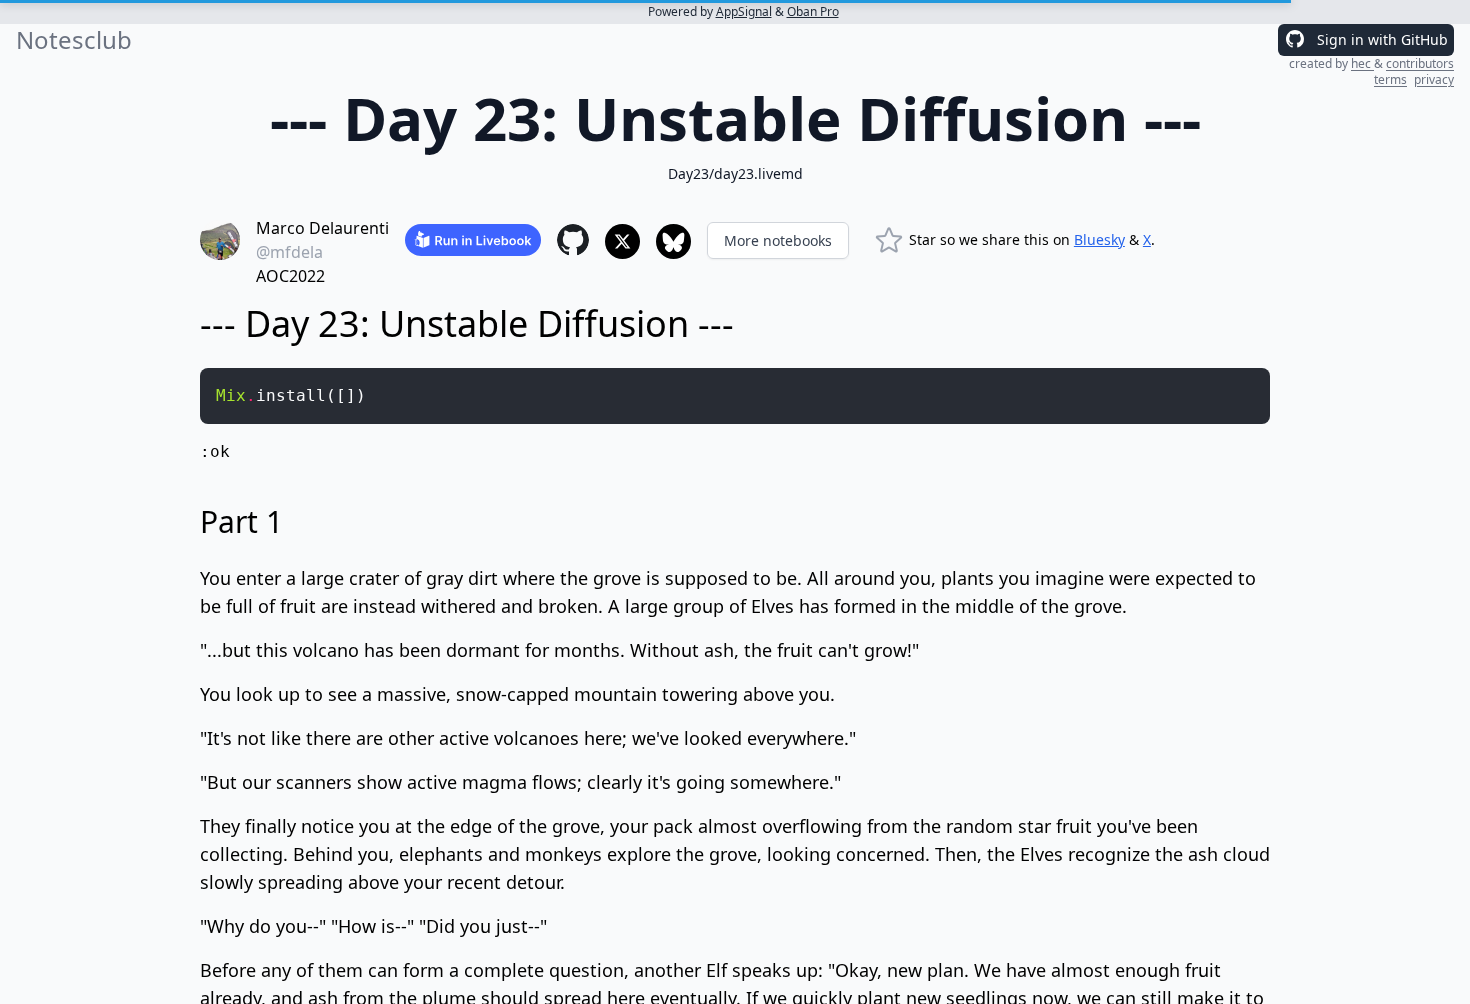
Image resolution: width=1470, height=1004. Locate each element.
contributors (1420, 63)
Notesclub (74, 40)
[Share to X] (622, 241)
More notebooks (778, 240)
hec (1362, 63)
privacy (1434, 79)
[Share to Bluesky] (673, 241)
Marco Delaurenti (322, 228)
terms (1390, 79)
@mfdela (289, 252)
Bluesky (1099, 239)
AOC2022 (290, 276)
